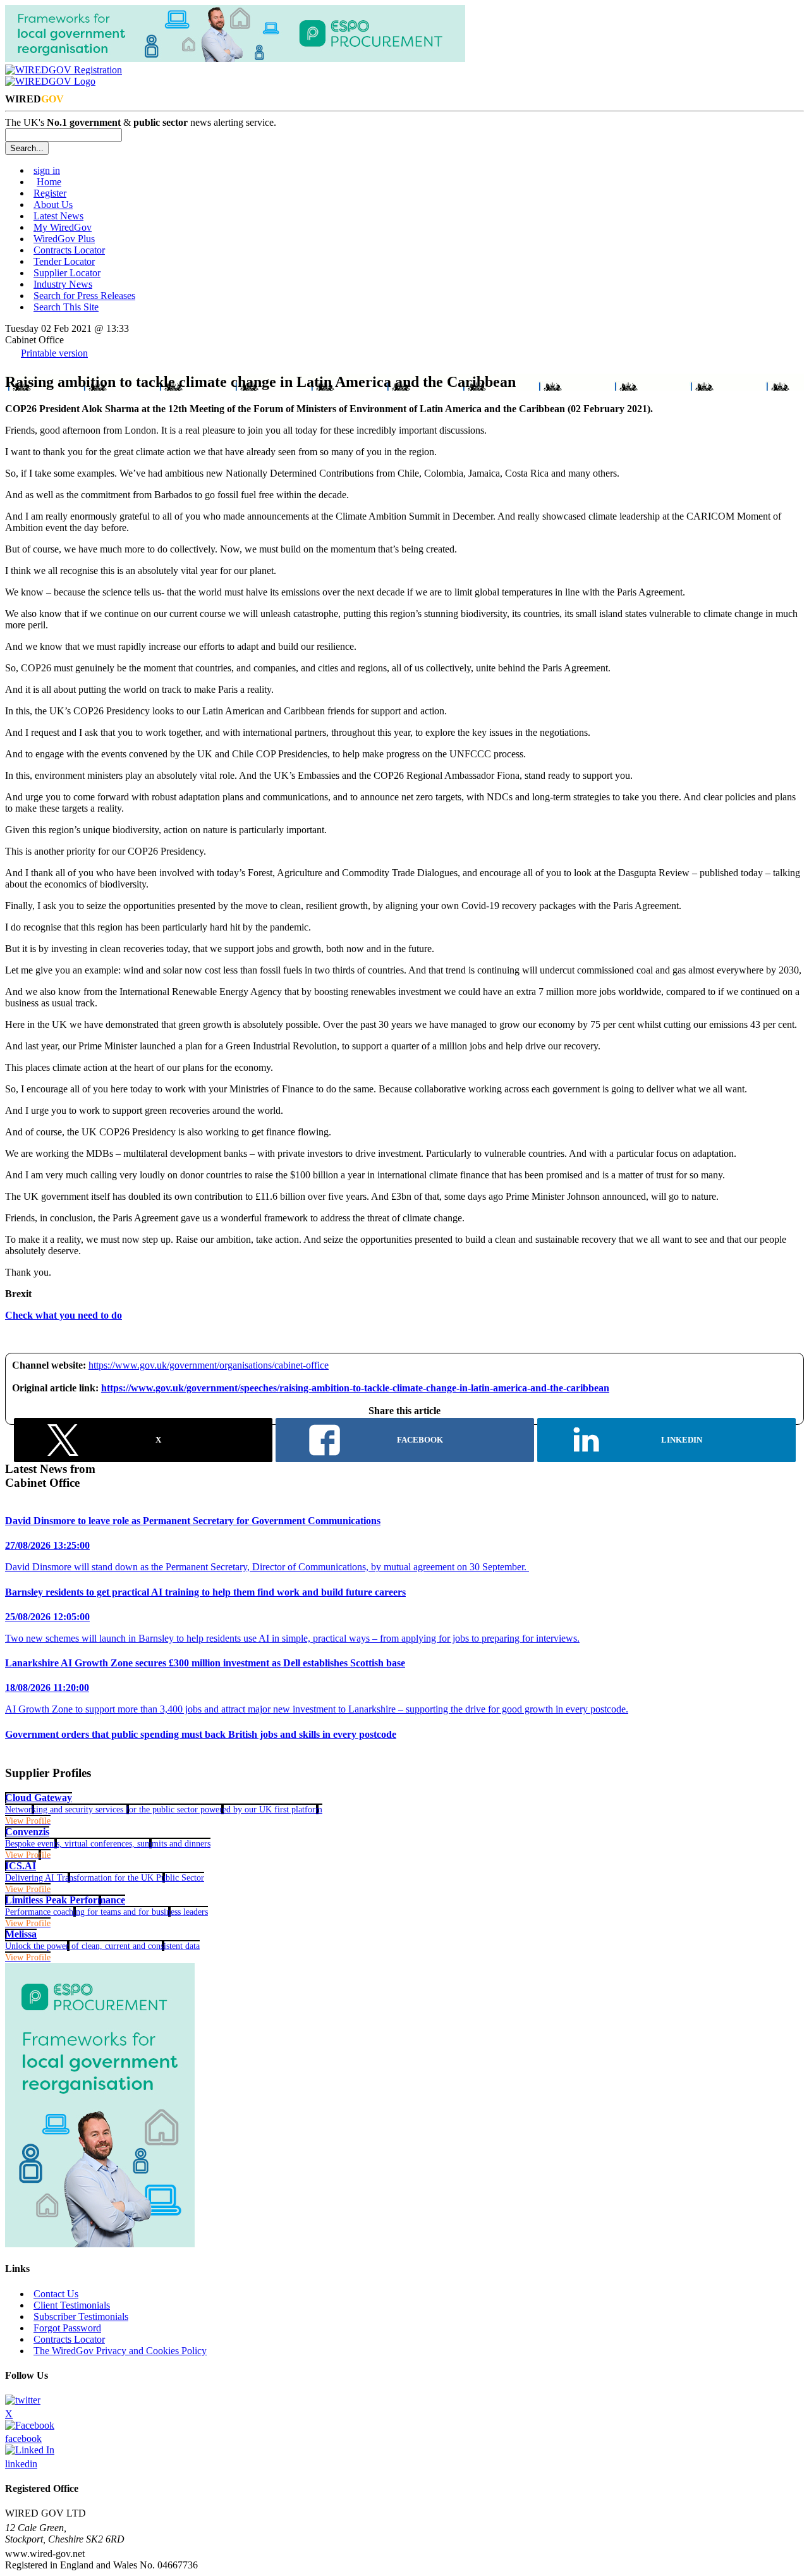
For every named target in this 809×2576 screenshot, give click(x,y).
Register (50, 193)
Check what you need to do (64, 1315)
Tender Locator (64, 261)
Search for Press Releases (84, 296)
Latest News (58, 216)
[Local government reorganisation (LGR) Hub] (235, 58)
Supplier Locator (67, 273)
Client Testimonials (72, 2305)
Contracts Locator (69, 250)
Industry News (63, 284)
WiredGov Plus (64, 239)
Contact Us (56, 2294)
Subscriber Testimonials (81, 2317)
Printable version (54, 353)
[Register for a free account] (64, 70)
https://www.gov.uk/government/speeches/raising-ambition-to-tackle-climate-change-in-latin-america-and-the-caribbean (355, 1388)
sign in (47, 170)
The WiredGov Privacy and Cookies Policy (120, 2351)
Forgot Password (67, 2328)
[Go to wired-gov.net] (50, 81)
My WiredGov (63, 227)
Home (49, 182)
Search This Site (66, 307)
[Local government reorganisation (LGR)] (100, 2244)
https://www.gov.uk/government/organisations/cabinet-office (209, 1365)
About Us (53, 204)
